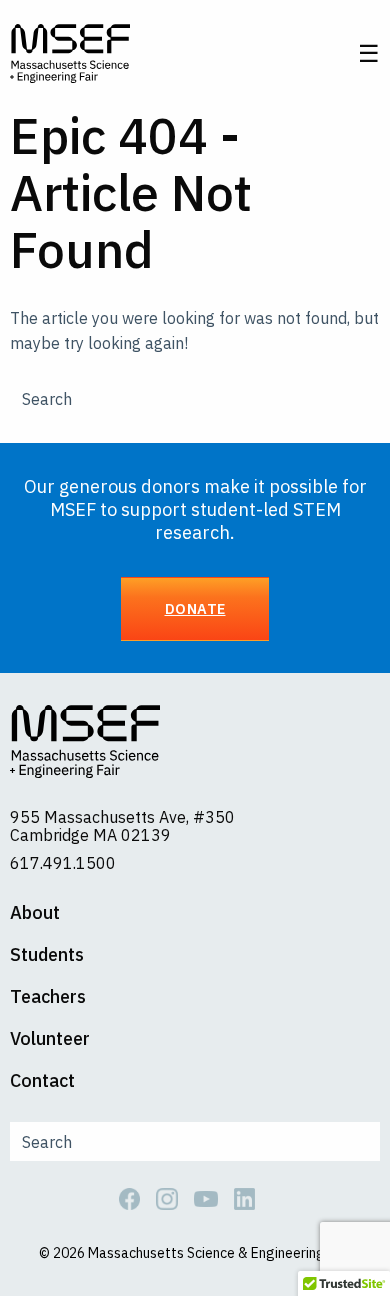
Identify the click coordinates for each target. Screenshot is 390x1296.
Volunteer (50, 1039)
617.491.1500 (63, 863)
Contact (42, 1081)
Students (47, 955)
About (35, 913)
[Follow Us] (138, 1197)
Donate (195, 608)
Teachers (48, 997)
